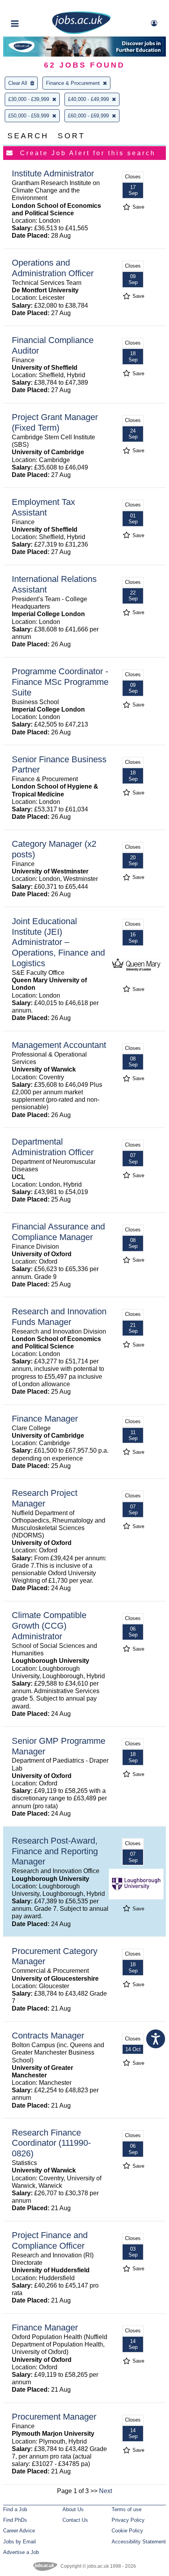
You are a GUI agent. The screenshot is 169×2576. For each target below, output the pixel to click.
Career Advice (19, 2531)
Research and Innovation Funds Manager (59, 1317)
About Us (73, 2509)
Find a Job (15, 2509)
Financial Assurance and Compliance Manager (58, 1232)
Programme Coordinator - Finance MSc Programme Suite (60, 682)
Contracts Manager (48, 2036)
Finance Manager (45, 1419)
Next (106, 2491)
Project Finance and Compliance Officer (50, 2240)
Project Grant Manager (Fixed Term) (55, 422)
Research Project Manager (45, 1498)
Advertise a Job (21, 2552)
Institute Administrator (53, 173)
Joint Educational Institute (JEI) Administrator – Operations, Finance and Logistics (58, 942)
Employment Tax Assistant (43, 507)
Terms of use (127, 2509)
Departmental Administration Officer (53, 1147)
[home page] (81, 32)
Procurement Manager (54, 2417)
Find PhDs (15, 2520)
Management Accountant (59, 1045)
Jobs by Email (19, 2542)
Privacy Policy (128, 2520)
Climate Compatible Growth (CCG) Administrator (49, 1626)
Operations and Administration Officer (53, 268)
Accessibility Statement (139, 2542)
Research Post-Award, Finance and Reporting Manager (55, 1851)
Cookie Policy (127, 2531)
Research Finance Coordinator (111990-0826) (51, 2143)
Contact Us (75, 2520)
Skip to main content (31, 7)
